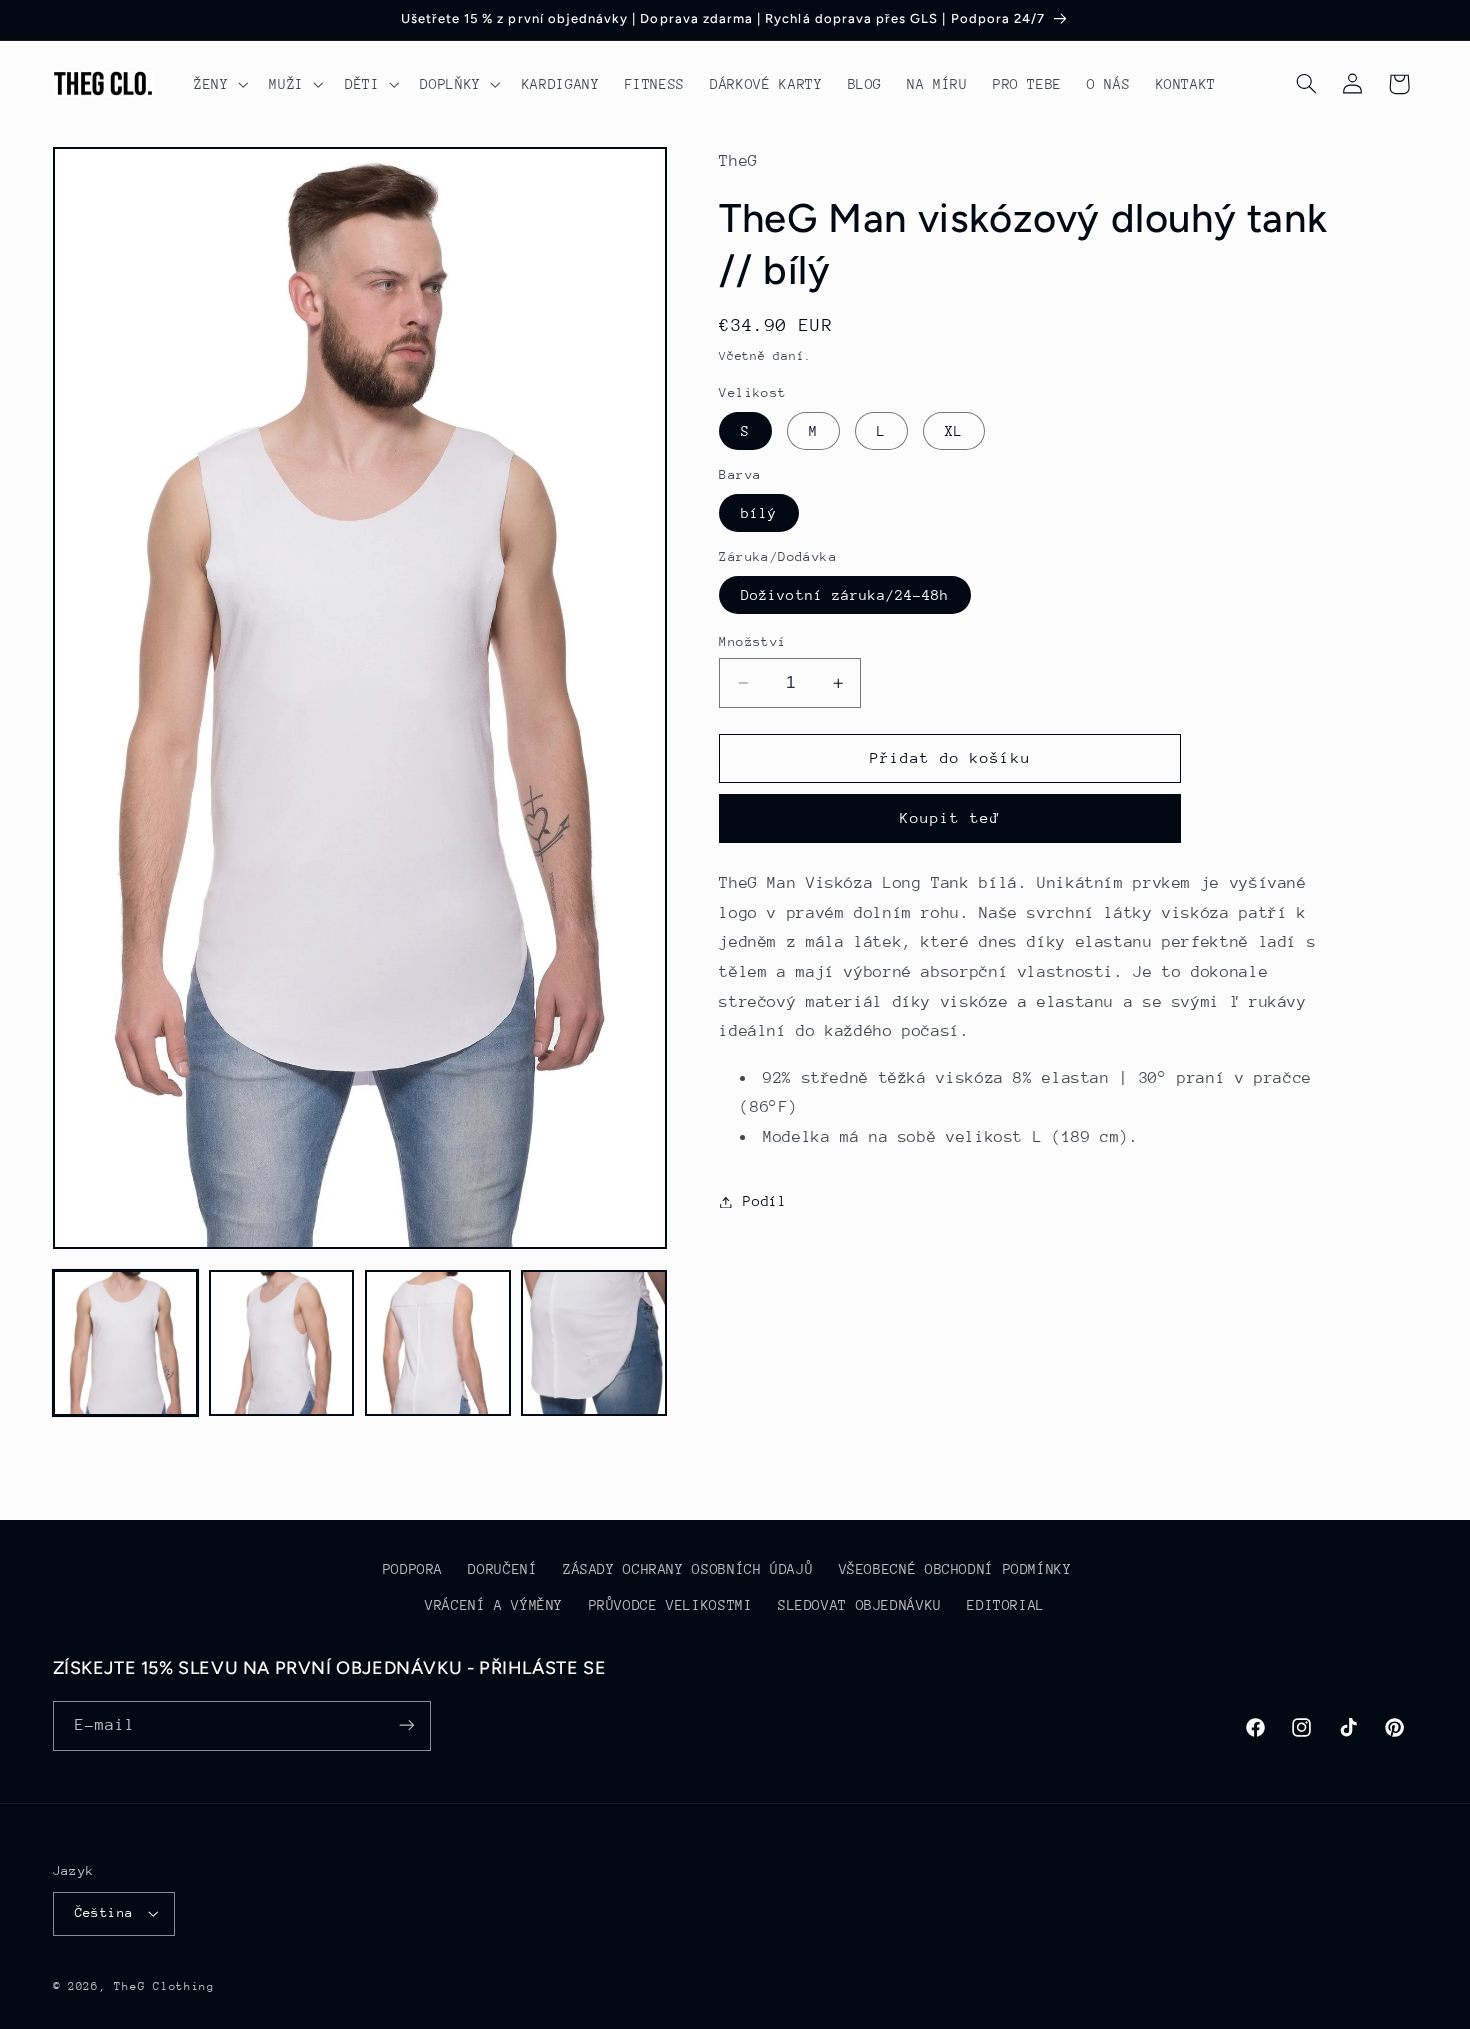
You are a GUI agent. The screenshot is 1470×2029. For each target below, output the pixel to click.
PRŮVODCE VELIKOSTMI (671, 1606)
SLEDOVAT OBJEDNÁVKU (860, 1606)
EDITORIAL (1006, 1606)
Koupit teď (950, 818)
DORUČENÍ (502, 1570)
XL (954, 431)
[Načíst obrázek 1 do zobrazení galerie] (126, 1343)
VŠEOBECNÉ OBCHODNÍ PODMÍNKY (955, 1570)
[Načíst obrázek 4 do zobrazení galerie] (594, 1343)
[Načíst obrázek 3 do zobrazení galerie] (438, 1343)
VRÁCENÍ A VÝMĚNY (494, 1606)
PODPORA (413, 1570)
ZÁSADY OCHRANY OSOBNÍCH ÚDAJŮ (688, 1570)
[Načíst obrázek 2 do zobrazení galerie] (282, 1343)
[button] (218, 84)
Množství (752, 641)
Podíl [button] (764, 1201)
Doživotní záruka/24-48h (845, 595)
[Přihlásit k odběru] (406, 1725)
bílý (759, 513)
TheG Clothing (164, 1986)
